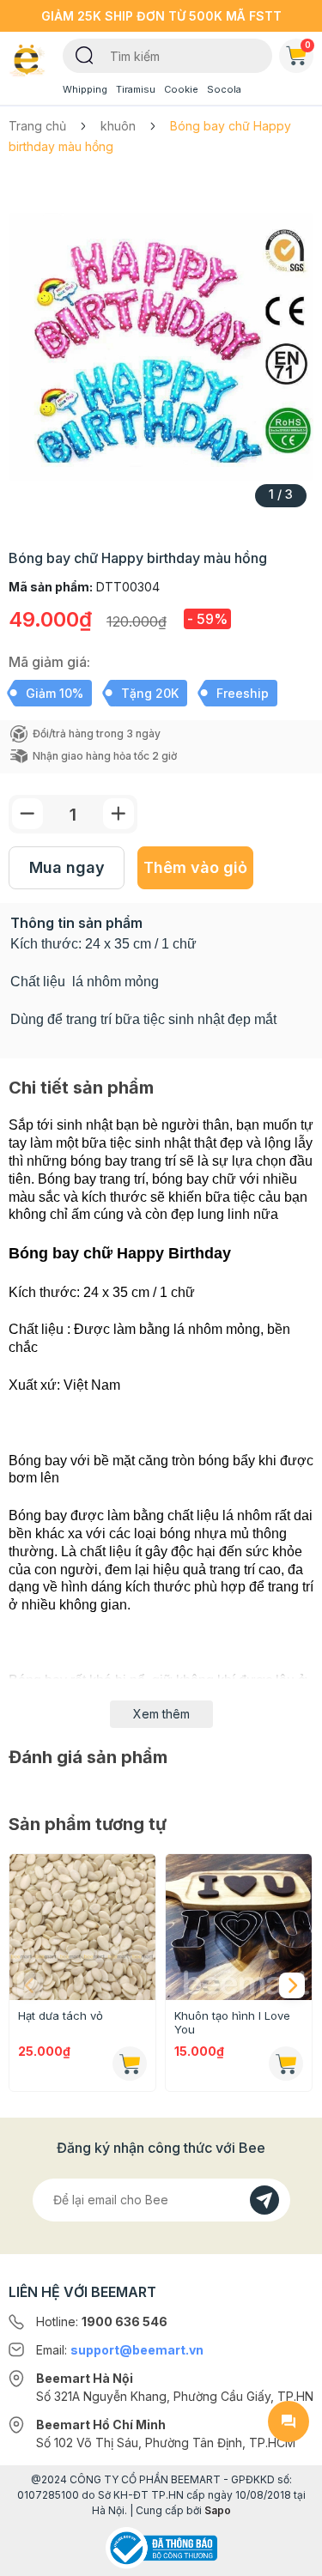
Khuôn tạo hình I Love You (232, 2022)
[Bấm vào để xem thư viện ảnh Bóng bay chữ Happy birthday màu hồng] (161, 347)
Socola (224, 89)
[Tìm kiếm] (85, 54)
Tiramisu (136, 89)
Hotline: (102, 2321)
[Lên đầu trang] (289, 2555)
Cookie (181, 89)
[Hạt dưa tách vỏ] (82, 1927)
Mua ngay (67, 867)
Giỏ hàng (308, 45)
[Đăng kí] (264, 2200)
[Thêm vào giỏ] (286, 2064)
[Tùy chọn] (130, 2064)
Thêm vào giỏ (195, 867)
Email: (120, 2350)
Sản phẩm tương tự (88, 1824)
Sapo (218, 2510)
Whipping (85, 89)
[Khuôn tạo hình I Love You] (239, 1927)
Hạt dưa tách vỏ (61, 2015)
